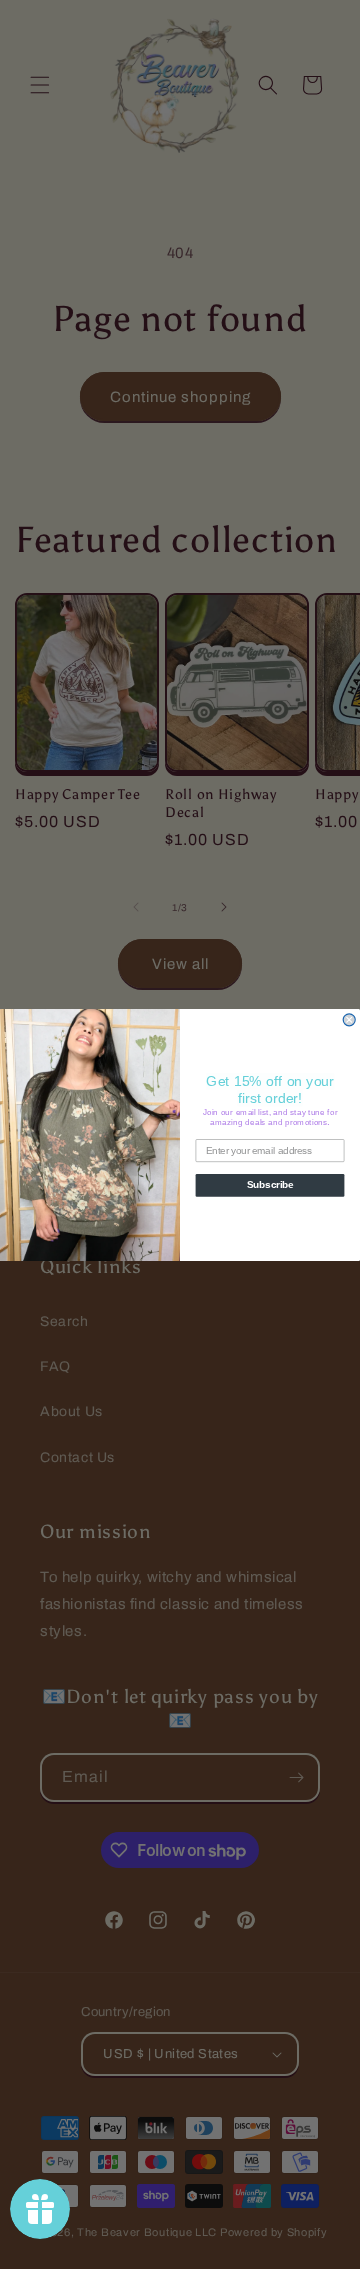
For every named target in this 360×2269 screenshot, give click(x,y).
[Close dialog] (349, 1019)
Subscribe (270, 1185)
